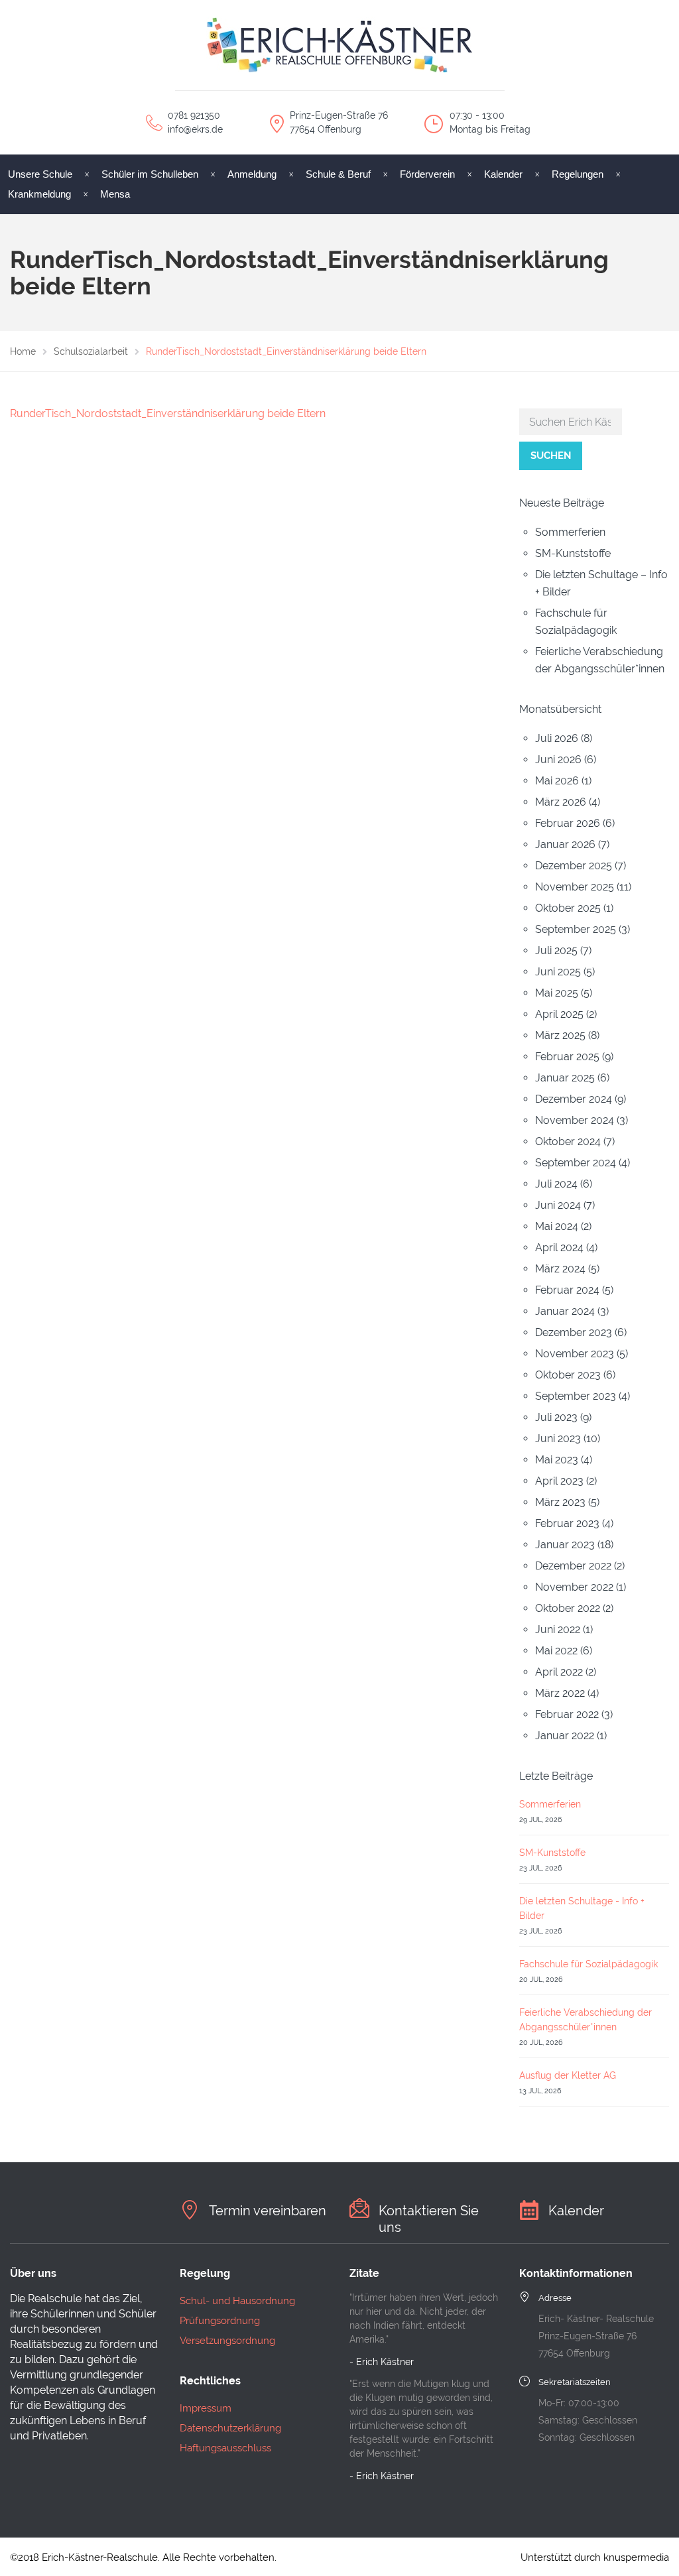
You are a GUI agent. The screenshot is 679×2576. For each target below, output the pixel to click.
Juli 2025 (556, 951)
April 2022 (559, 1672)
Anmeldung (252, 174)
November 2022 (574, 1587)
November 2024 (575, 1120)
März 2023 (560, 1502)
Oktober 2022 (568, 1608)
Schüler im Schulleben (150, 174)
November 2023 (575, 1354)
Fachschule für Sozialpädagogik (588, 1964)
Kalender (503, 174)
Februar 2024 (567, 1290)
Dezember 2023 (574, 1332)
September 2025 (576, 929)
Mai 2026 (557, 781)
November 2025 (575, 887)
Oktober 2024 (568, 1141)
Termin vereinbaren (268, 2211)
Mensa (115, 194)
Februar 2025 (567, 1057)
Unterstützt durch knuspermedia (595, 2557)
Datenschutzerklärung (230, 2428)
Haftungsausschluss (225, 2448)
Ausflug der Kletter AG (568, 2075)
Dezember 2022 (573, 1566)
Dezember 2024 (574, 1099)
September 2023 (576, 1396)
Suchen (551, 456)
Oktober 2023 (568, 1375)
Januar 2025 (565, 1078)
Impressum (206, 2408)
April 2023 (559, 1481)
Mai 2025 (557, 993)
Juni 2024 (558, 1205)
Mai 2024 (557, 1226)
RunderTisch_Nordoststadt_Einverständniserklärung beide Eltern (168, 413)
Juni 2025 (558, 972)
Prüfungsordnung (220, 2321)
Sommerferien (570, 532)
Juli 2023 (556, 1417)
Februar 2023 (567, 1523)
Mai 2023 (557, 1460)
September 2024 (576, 1163)
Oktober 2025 (568, 908)
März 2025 (560, 1035)
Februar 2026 (568, 823)
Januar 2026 (565, 844)
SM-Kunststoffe (573, 553)
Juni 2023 (558, 1439)
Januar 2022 (565, 1736)
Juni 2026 (558, 760)
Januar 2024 (565, 1311)
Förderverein (427, 174)
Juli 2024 (556, 1184)
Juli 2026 (557, 738)
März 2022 (560, 1693)
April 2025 (559, 1014)
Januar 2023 (565, 1545)
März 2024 (560, 1269)
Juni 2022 (558, 1629)
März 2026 (561, 802)
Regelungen (578, 174)
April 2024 (559, 1248)
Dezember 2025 (574, 866)
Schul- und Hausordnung (237, 2301)
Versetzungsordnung (227, 2341)
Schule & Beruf (338, 174)
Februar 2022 (567, 1714)
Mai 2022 (556, 1651)
